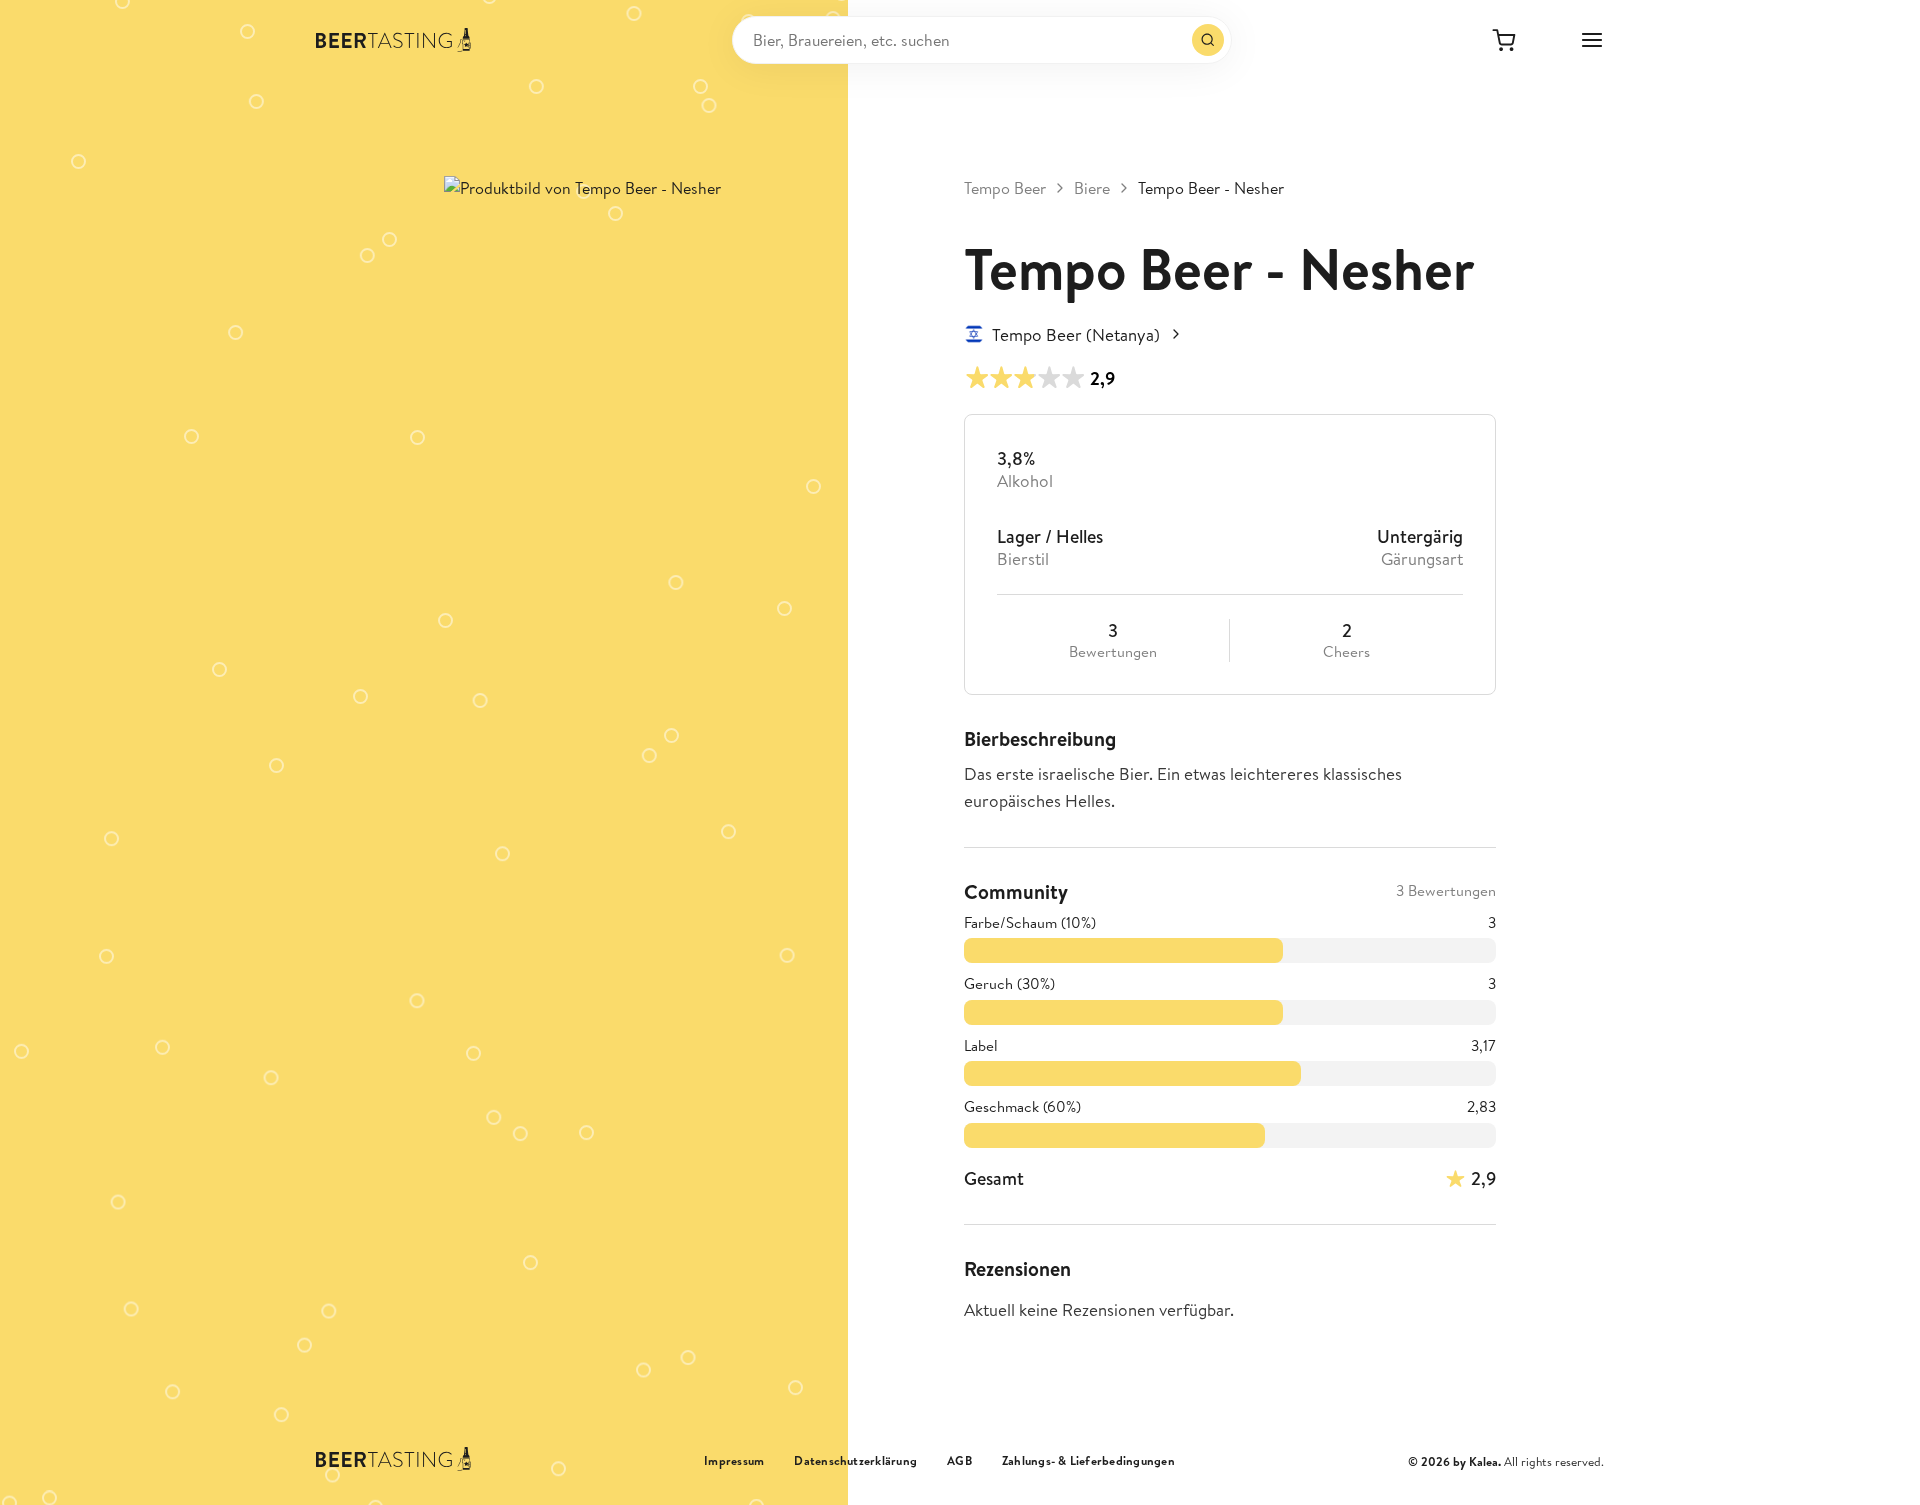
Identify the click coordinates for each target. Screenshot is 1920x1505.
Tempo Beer (1005, 188)
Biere (1092, 188)
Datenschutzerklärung (855, 1461)
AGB (959, 1461)
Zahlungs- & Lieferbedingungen (1088, 1461)
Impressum (734, 1461)
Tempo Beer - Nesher (1211, 188)
